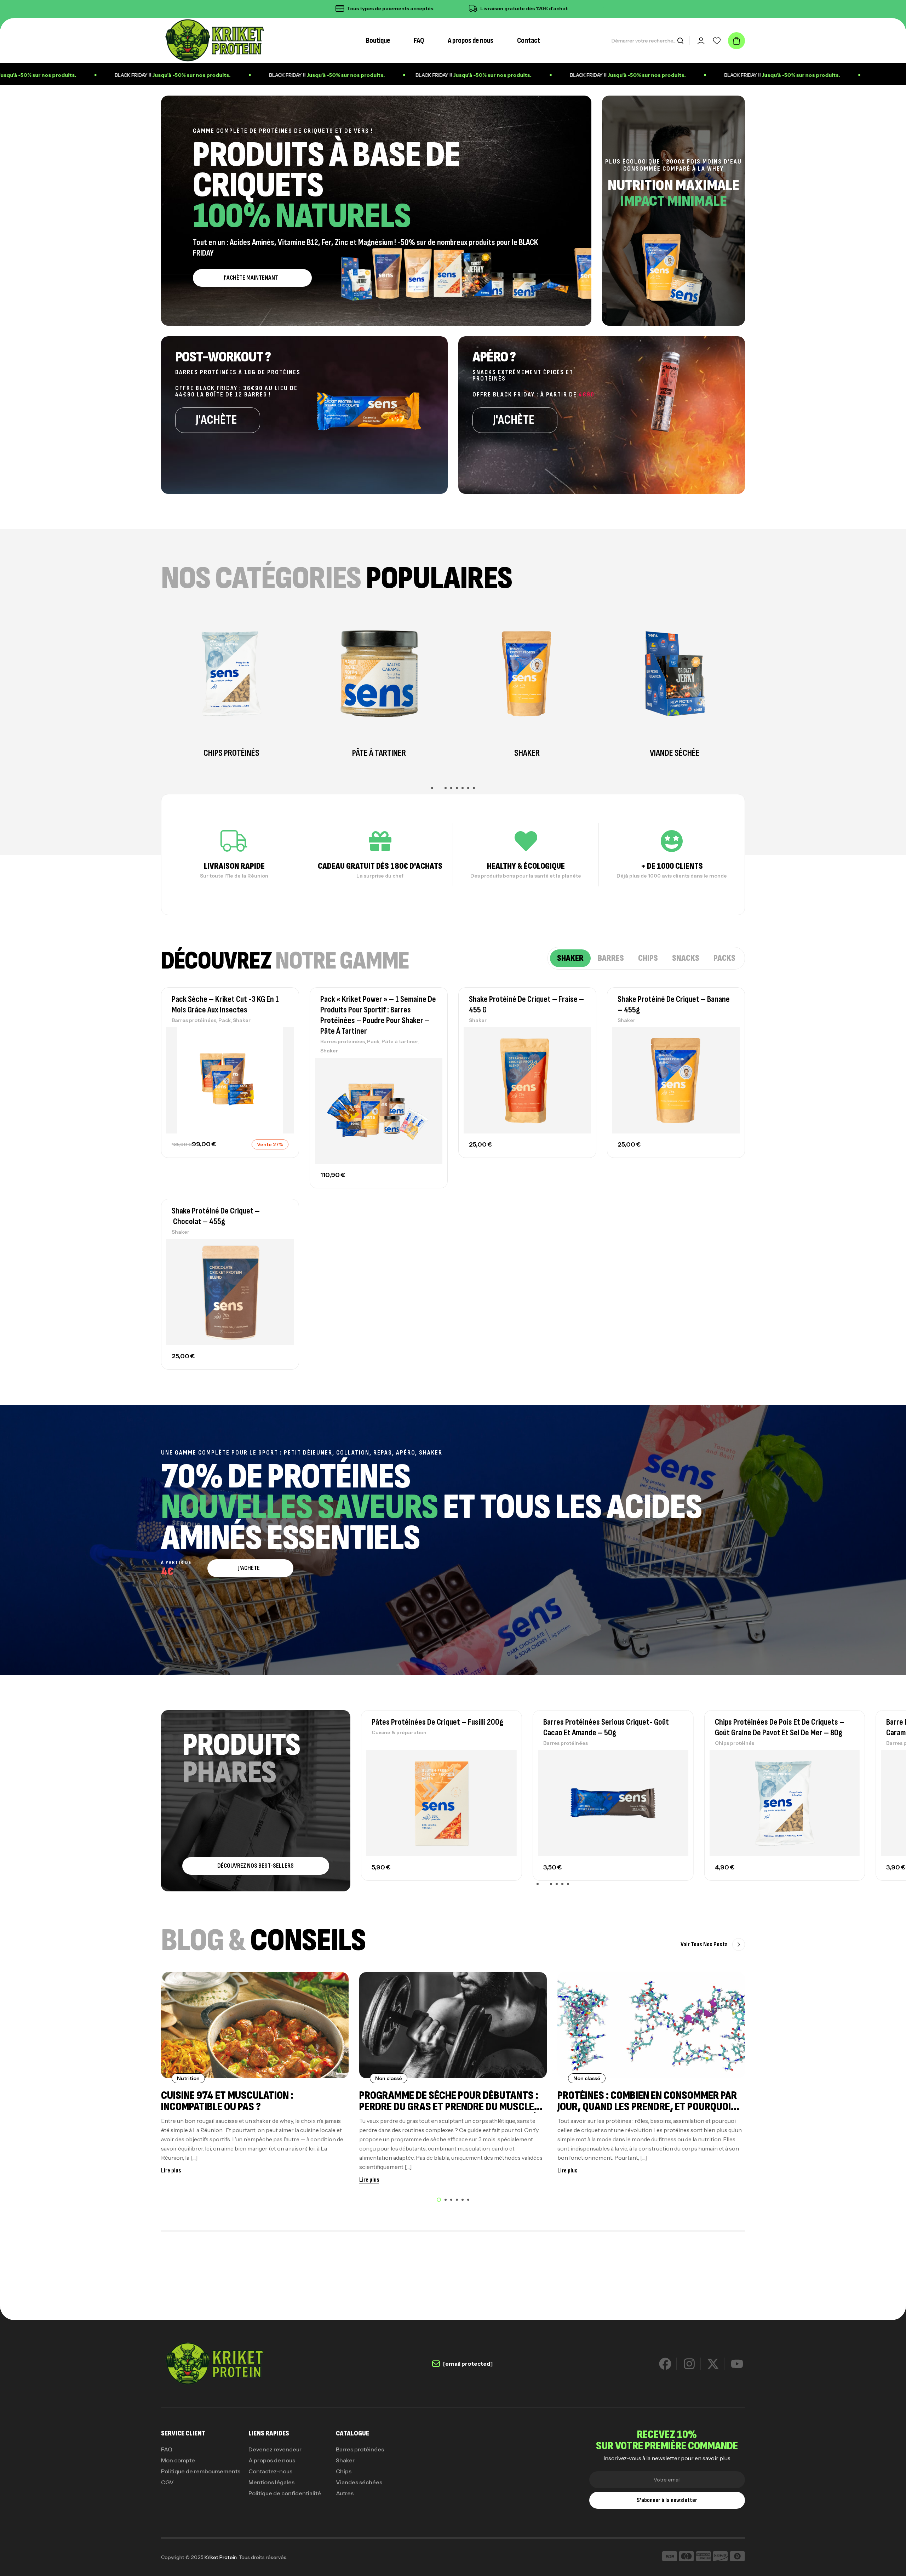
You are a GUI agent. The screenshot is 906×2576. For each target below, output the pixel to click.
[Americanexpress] (703, 2557)
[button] (432, 788)
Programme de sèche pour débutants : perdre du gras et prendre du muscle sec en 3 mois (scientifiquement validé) (450, 2107)
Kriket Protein (220, 2557)
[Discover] (720, 2557)
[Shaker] (231, 674)
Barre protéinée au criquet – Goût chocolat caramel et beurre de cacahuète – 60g (611, 1727)
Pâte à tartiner (400, 1041)
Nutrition (188, 2078)
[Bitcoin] (737, 2557)
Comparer (281, 1050)
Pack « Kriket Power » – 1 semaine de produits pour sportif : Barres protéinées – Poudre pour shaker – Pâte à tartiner (378, 1015)
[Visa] (670, 2557)
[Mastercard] (686, 2557)
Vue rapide (281, 1066)
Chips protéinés (391, 1743)
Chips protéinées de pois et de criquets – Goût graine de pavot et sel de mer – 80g (436, 1727)
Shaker (242, 1020)
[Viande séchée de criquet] (379, 674)
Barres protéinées (194, 1020)
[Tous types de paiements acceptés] (571, 8)
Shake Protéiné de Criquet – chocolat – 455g (216, 1216)
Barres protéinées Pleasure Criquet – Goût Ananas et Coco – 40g (781, 1727)
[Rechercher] (680, 41)
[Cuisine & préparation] (675, 674)
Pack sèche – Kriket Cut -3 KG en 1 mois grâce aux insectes (225, 1004)
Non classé (389, 2078)
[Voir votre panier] (736, 41)
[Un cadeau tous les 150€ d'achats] (443, 8)
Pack (225, 1020)
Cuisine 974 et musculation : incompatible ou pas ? (227, 2101)
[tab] (570, 958)
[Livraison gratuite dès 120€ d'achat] (310, 8)
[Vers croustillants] (527, 673)
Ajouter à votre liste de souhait (281, 1034)
